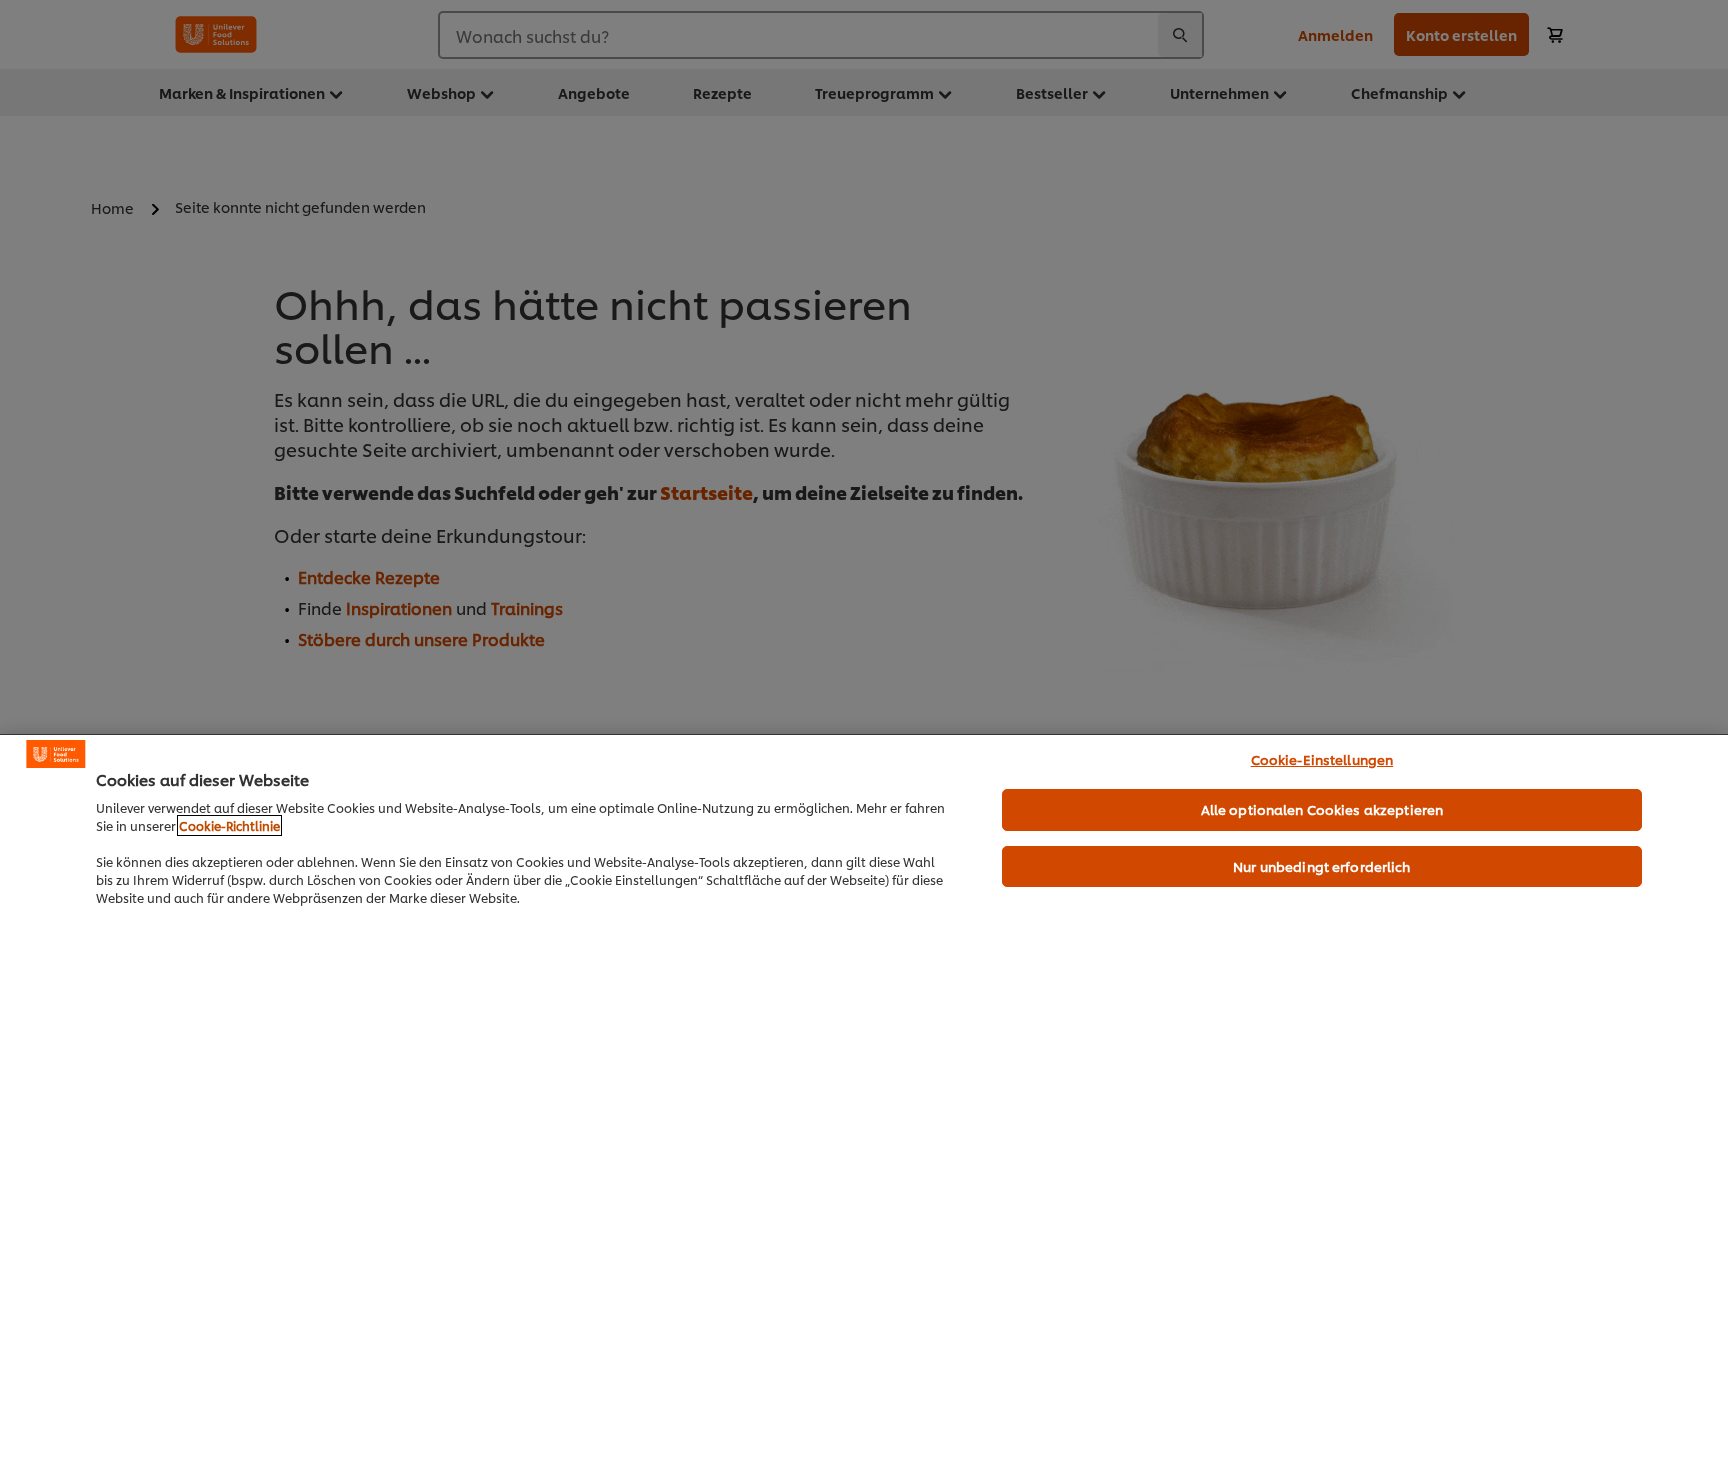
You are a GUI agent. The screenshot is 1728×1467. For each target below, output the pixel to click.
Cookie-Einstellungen (1322, 759)
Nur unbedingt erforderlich (1321, 866)
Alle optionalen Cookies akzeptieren (1322, 809)
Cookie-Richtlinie (229, 825)
